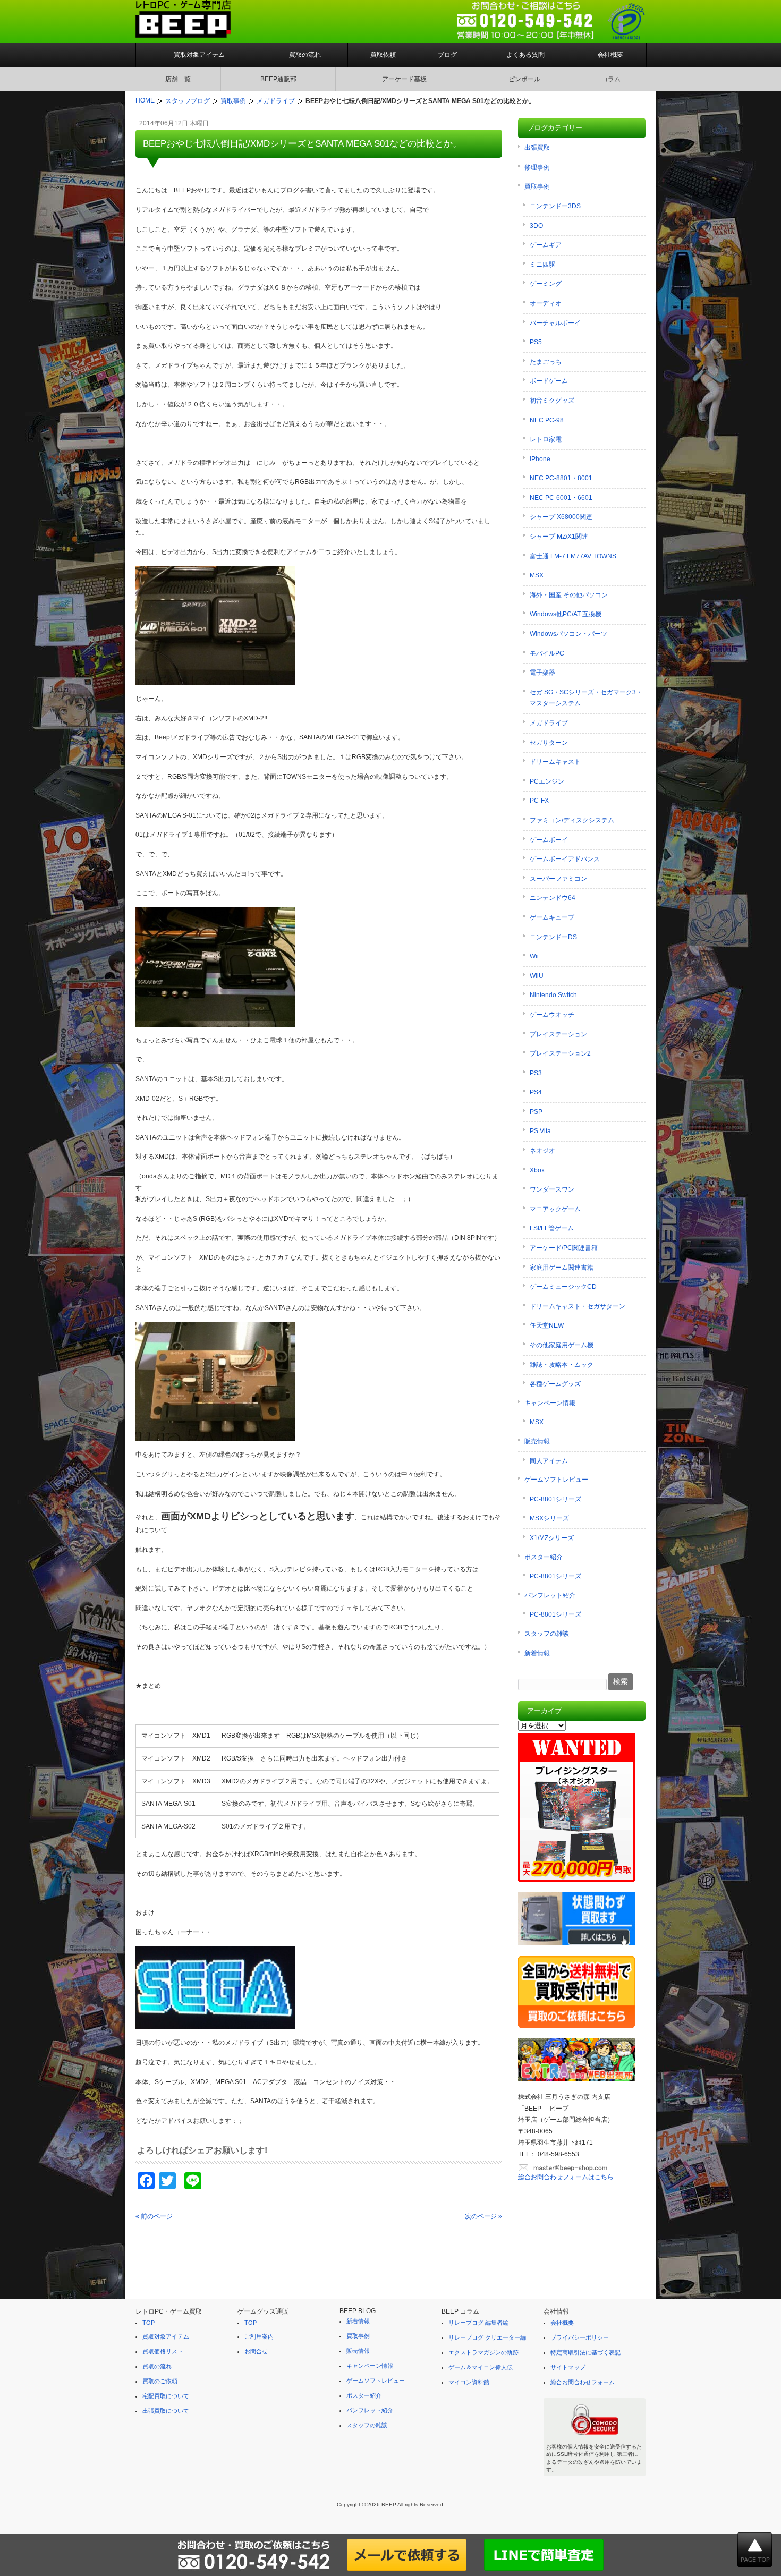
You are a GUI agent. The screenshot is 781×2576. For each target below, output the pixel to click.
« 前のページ (154, 2216)
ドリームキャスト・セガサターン (578, 1306)
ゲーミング (546, 284)
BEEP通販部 (278, 79)
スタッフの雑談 (547, 1634)
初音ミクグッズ (552, 401)
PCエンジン (547, 781)
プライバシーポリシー (580, 2337)
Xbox (537, 1170)
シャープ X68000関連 (561, 517)
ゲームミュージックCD (563, 1287)
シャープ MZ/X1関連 (559, 537)
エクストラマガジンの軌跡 (483, 2352)
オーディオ (546, 303)
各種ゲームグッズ (555, 1384)
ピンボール (524, 79)
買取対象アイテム (199, 55)
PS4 (536, 1092)
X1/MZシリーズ (552, 1538)
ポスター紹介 (544, 1557)
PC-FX (539, 801)
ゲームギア (546, 245)
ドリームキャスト (555, 762)
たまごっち (546, 362)
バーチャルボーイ (555, 323)
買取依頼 (383, 55)
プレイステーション (558, 1034)
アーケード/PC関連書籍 (564, 1248)
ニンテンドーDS (553, 937)
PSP (536, 1112)
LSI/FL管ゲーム (552, 1228)
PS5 (536, 342)
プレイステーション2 (560, 1053)
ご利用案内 (259, 2336)
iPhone (540, 459)
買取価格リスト (163, 2351)
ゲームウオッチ (552, 1015)
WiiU (537, 976)
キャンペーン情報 (550, 1403)
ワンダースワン (552, 1189)
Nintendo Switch (553, 995)
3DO (536, 226)
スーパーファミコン (558, 879)
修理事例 (537, 167)
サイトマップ (568, 2367)
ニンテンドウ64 (553, 898)
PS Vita (540, 1131)
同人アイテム (549, 1461)
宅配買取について (166, 2396)
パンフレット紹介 (550, 1595)
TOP (148, 2323)
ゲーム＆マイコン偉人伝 (481, 2367)
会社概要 (610, 55)
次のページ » (483, 2216)
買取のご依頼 (160, 2381)
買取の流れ (305, 55)
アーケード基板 (404, 79)
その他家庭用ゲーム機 (562, 1345)
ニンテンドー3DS (555, 206)
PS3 (536, 1073)
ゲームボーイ (549, 840)
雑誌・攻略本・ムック (562, 1365)
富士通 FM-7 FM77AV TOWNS (573, 556)
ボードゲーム (549, 381)
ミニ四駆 (542, 265)
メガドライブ (549, 723)
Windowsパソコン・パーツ (568, 634)
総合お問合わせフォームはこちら (566, 2177)
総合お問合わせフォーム (583, 2382)
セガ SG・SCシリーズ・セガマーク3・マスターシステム (586, 698)
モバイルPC (547, 653)
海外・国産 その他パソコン (569, 595)
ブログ (447, 55)
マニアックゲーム (555, 1209)
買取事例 (537, 186)
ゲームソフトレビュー (556, 1480)
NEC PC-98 (547, 420)
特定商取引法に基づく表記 (585, 2352)
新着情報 (537, 1653)
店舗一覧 (178, 79)
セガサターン (549, 743)
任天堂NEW (547, 1325)
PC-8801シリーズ (555, 1499)
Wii (534, 956)
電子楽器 (542, 673)
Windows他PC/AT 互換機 (566, 614)
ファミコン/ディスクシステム (572, 820)
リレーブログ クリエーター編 (487, 2337)
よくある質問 (525, 55)
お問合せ (256, 2351)
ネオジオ (542, 1151)
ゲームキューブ (552, 917)
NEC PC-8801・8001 (561, 478)
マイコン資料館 (469, 2382)
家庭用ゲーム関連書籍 (562, 1268)
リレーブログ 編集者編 (478, 2323)
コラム (611, 79)
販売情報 (537, 1441)
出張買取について (166, 2411)
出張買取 (537, 148)
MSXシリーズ (549, 1518)
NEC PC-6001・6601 (561, 498)
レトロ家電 (546, 439)
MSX (537, 575)
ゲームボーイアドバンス (565, 859)
